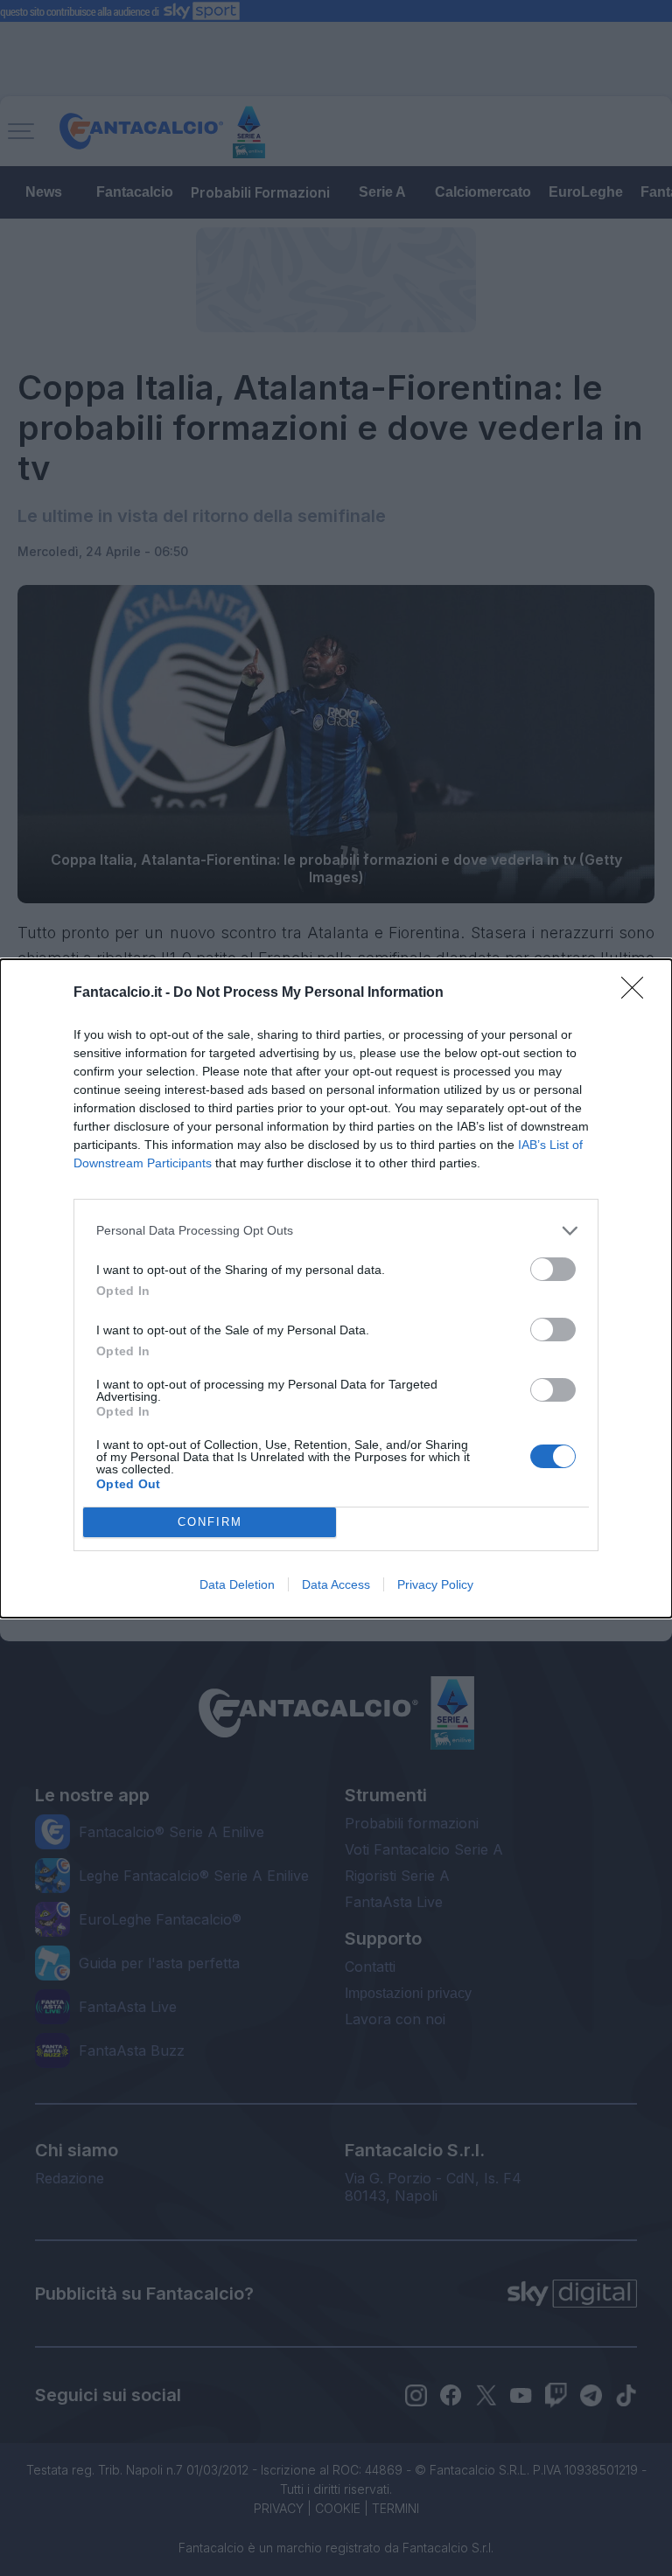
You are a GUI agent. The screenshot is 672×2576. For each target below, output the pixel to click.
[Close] (638, 993)
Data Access (336, 1584)
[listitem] (336, 1231)
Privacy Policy (435, 1584)
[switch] (553, 1269)
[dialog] (336, 1288)
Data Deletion (237, 1584)
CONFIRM (210, 1522)
